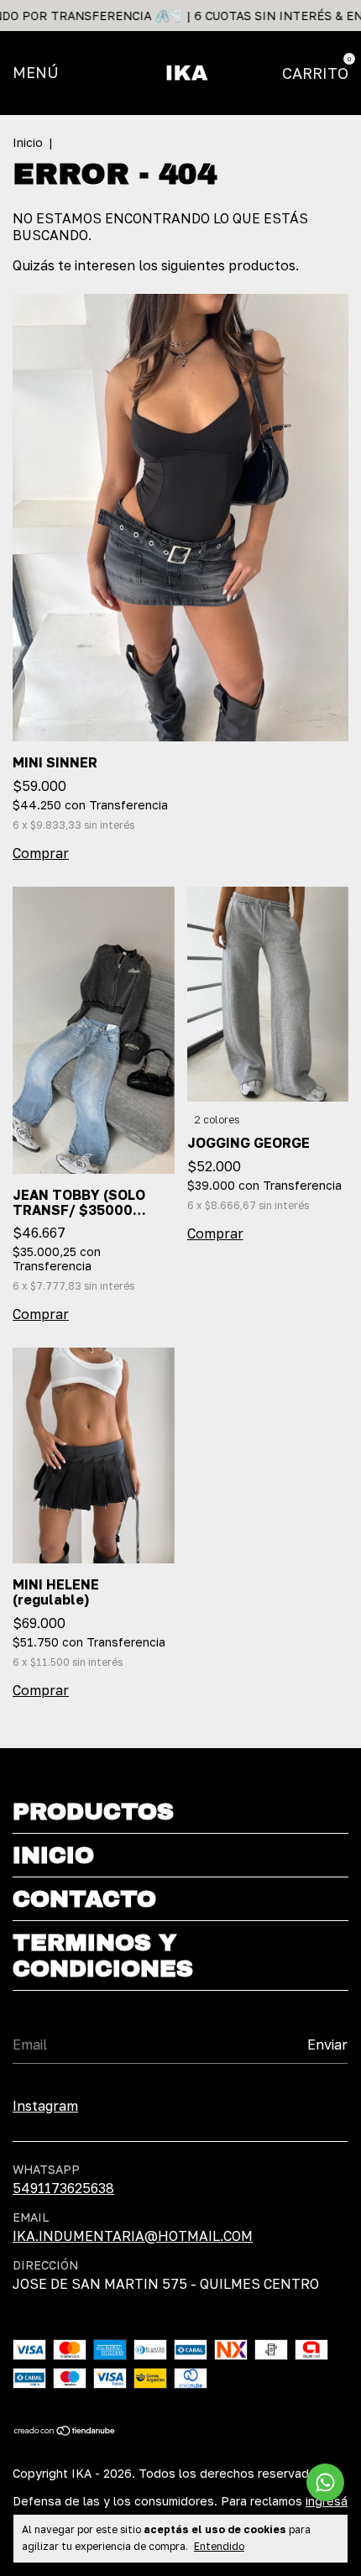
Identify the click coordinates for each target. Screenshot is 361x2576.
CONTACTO (84, 1899)
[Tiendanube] (65, 2432)
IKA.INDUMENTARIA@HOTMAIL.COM (133, 2236)
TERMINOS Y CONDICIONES (103, 1956)
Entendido (219, 2546)
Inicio (28, 142)
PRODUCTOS (93, 1812)
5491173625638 (63, 2188)
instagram (45, 2106)
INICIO (53, 1855)
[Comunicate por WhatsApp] (325, 2482)
